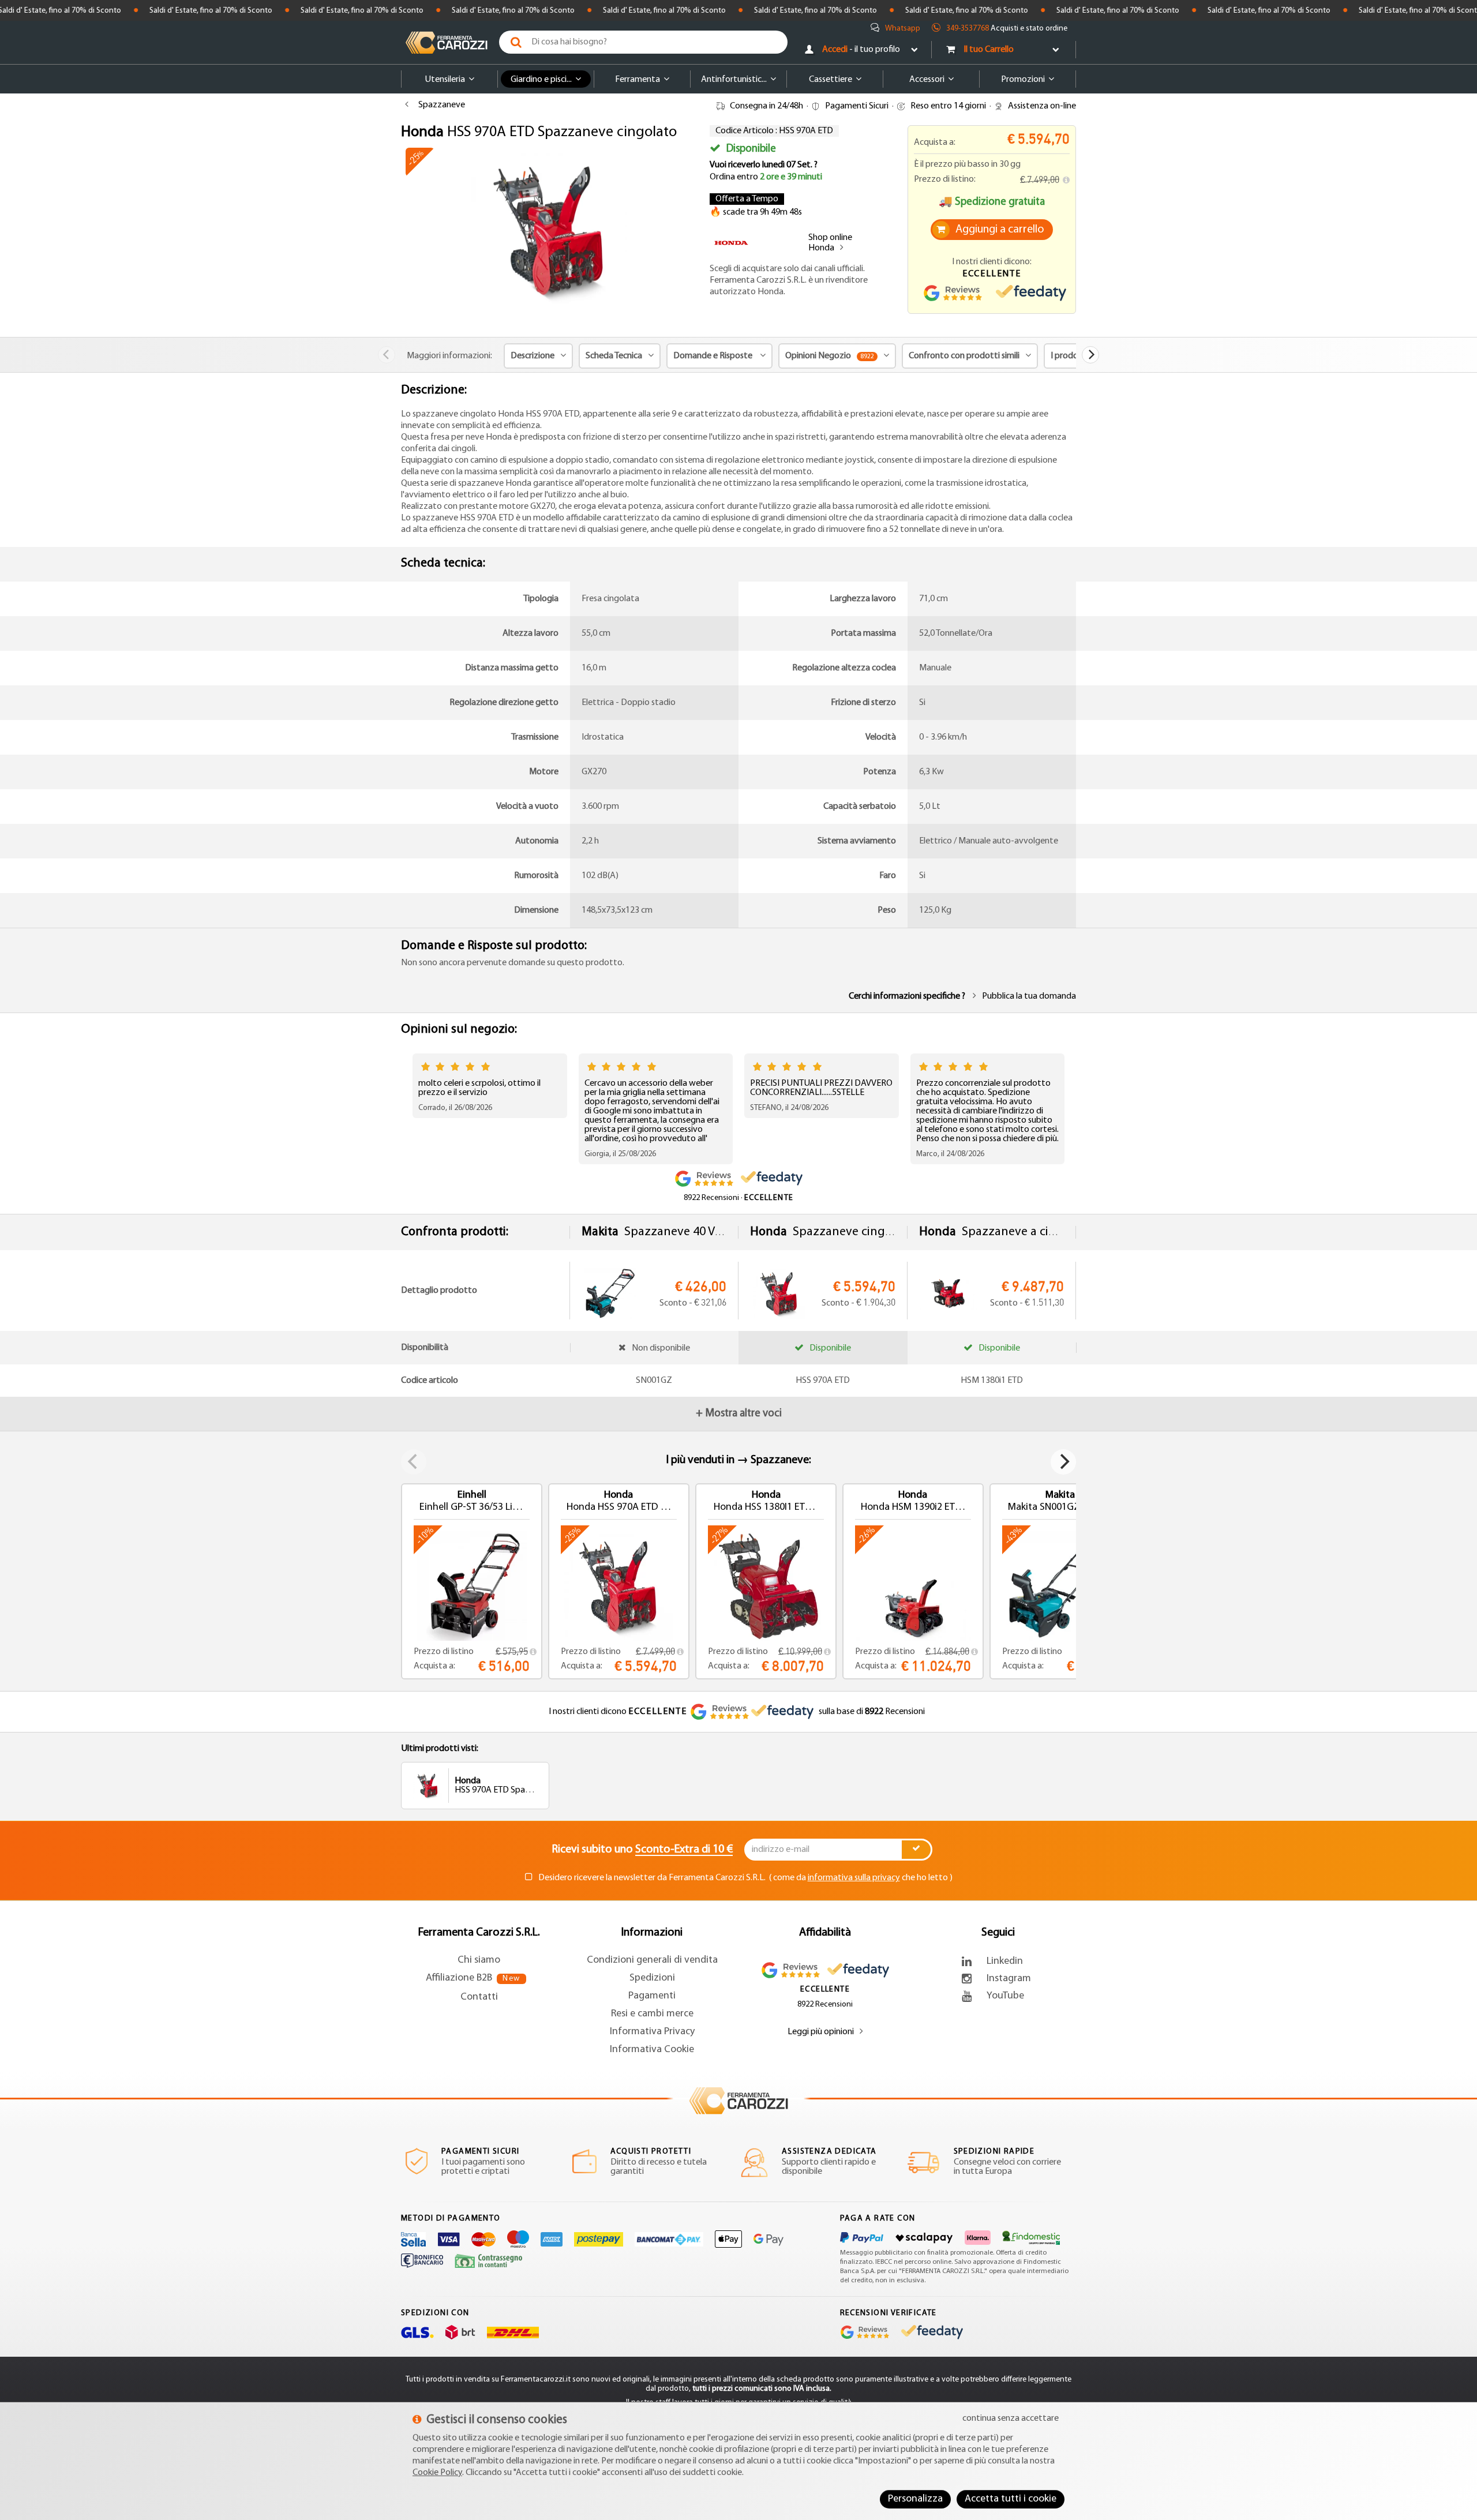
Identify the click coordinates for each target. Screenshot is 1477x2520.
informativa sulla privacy (854, 1878)
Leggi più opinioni (821, 2032)
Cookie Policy (437, 2473)
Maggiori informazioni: (449, 356)
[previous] (387, 355)
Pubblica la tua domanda (1029, 996)
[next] (1090, 355)
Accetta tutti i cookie (1011, 2499)
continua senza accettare (1011, 2418)
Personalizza (915, 2499)
